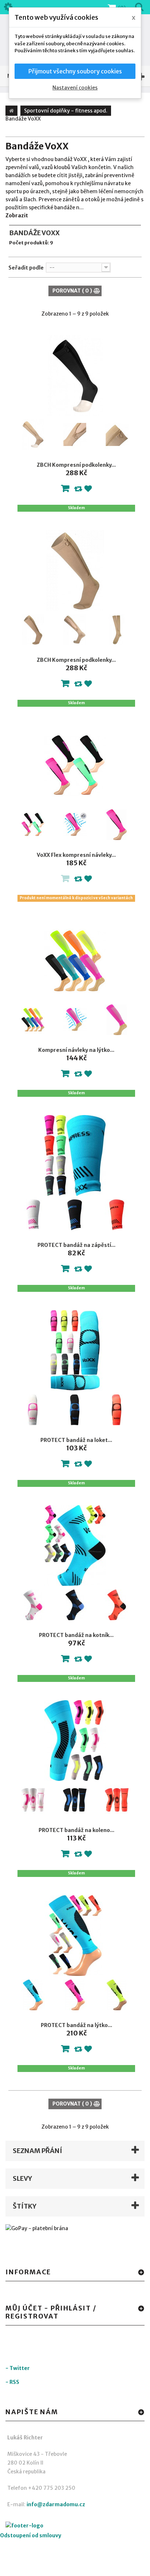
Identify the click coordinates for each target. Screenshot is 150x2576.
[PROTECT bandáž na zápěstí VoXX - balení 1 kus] (75, 1155)
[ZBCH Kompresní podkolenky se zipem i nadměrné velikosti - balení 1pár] (75, 570)
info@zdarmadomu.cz (56, 2504)
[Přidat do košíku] (65, 490)
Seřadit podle (26, 268)
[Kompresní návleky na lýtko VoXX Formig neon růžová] (75, 1020)
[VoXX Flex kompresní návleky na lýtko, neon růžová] (75, 825)
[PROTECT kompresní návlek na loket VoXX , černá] (75, 1410)
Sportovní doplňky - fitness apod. (66, 111)
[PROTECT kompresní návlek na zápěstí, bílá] (33, 1215)
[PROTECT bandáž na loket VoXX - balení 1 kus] (75, 1350)
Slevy (22, 2178)
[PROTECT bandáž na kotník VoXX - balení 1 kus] (75, 1545)
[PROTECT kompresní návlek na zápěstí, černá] (75, 1215)
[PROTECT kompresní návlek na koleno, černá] (75, 1800)
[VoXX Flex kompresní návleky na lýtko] (33, 825)
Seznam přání (37, 2151)
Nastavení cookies (75, 88)
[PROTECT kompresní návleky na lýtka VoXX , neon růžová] (75, 1995)
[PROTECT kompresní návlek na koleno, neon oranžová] (117, 1800)
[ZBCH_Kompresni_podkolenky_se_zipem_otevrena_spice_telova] (33, 435)
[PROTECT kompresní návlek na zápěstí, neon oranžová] (117, 1215)
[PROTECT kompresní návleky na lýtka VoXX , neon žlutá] (117, 1995)
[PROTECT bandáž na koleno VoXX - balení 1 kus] (75, 1741)
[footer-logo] (46, 2527)
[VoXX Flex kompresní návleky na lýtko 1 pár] (75, 765)
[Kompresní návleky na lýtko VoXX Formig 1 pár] (75, 960)
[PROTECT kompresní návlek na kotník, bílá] (33, 1605)
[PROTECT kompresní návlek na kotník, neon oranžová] (117, 1605)
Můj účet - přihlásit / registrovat (51, 2312)
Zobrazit (17, 215)
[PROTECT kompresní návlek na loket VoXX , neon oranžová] (117, 1410)
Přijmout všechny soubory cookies (75, 71)
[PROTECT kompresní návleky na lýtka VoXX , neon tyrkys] (33, 1995)
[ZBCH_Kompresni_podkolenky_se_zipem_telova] (75, 435)
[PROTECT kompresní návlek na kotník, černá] (75, 1605)
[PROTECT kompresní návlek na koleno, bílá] (33, 1800)
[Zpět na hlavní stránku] (11, 111)
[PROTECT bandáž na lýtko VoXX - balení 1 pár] (75, 1936)
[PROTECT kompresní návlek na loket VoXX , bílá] (33, 1410)
